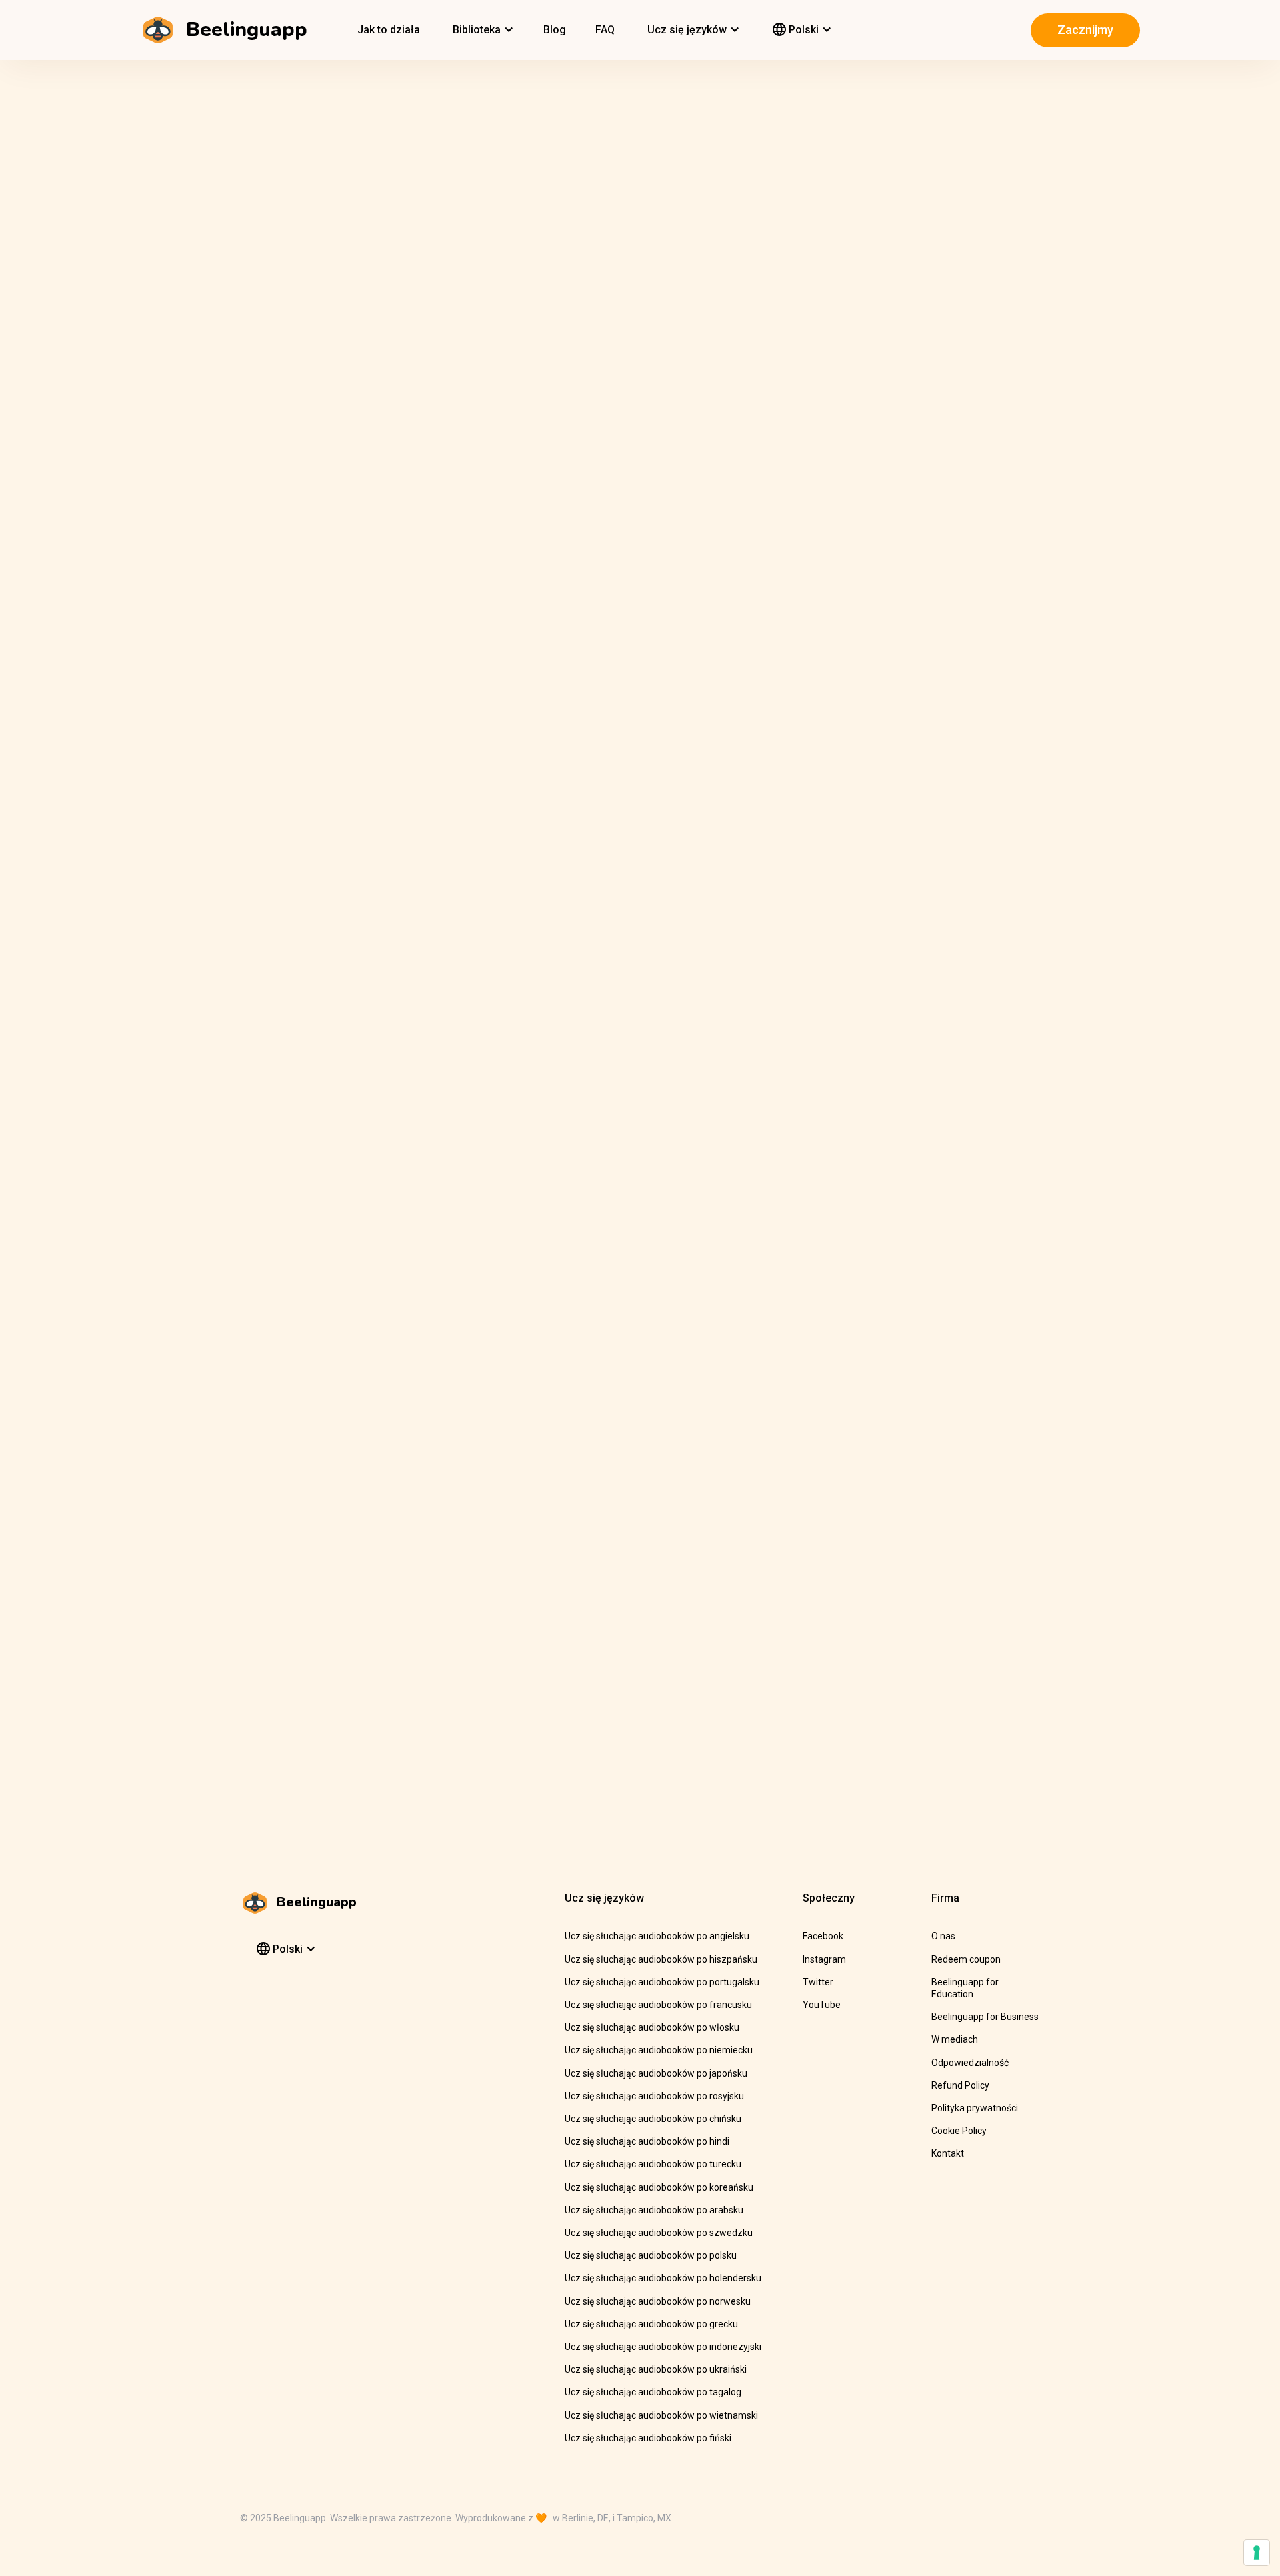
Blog (555, 30)
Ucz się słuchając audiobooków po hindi (647, 2141)
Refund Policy (960, 2085)
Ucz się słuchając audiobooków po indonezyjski (663, 2347)
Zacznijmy (1085, 30)
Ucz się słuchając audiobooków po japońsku (656, 2073)
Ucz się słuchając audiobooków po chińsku (653, 2119)
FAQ (605, 30)
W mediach (955, 2039)
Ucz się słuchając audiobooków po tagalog (653, 2392)
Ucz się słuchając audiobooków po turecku (653, 2164)
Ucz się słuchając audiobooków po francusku (658, 2005)
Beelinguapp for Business (985, 2017)
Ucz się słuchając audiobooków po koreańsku (659, 2187)
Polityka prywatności (975, 2108)
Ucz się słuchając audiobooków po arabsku (654, 2210)
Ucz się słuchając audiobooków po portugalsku (662, 1982)
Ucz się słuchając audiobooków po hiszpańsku (661, 1959)
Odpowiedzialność (970, 2063)
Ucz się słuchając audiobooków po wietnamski (661, 2415)
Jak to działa (389, 30)
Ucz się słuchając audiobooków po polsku (651, 2255)
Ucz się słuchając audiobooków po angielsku (657, 1936)
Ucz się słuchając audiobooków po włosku (652, 2027)
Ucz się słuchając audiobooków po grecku (651, 2324)
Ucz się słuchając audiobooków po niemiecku (659, 2050)
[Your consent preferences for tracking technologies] (1257, 2553)
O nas (943, 1936)
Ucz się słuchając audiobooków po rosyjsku (654, 2096)
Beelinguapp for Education (965, 1988)
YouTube (822, 2005)
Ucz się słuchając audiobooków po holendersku (663, 2278)
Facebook (823, 1936)
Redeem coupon (966, 1959)
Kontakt (948, 2153)
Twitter (818, 1982)
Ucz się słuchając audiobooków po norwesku (658, 2301)
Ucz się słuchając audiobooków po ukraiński (656, 2369)
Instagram (824, 1959)
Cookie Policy (959, 2131)
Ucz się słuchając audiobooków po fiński (648, 2438)
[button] (482, 30)
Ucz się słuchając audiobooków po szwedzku (659, 2233)
